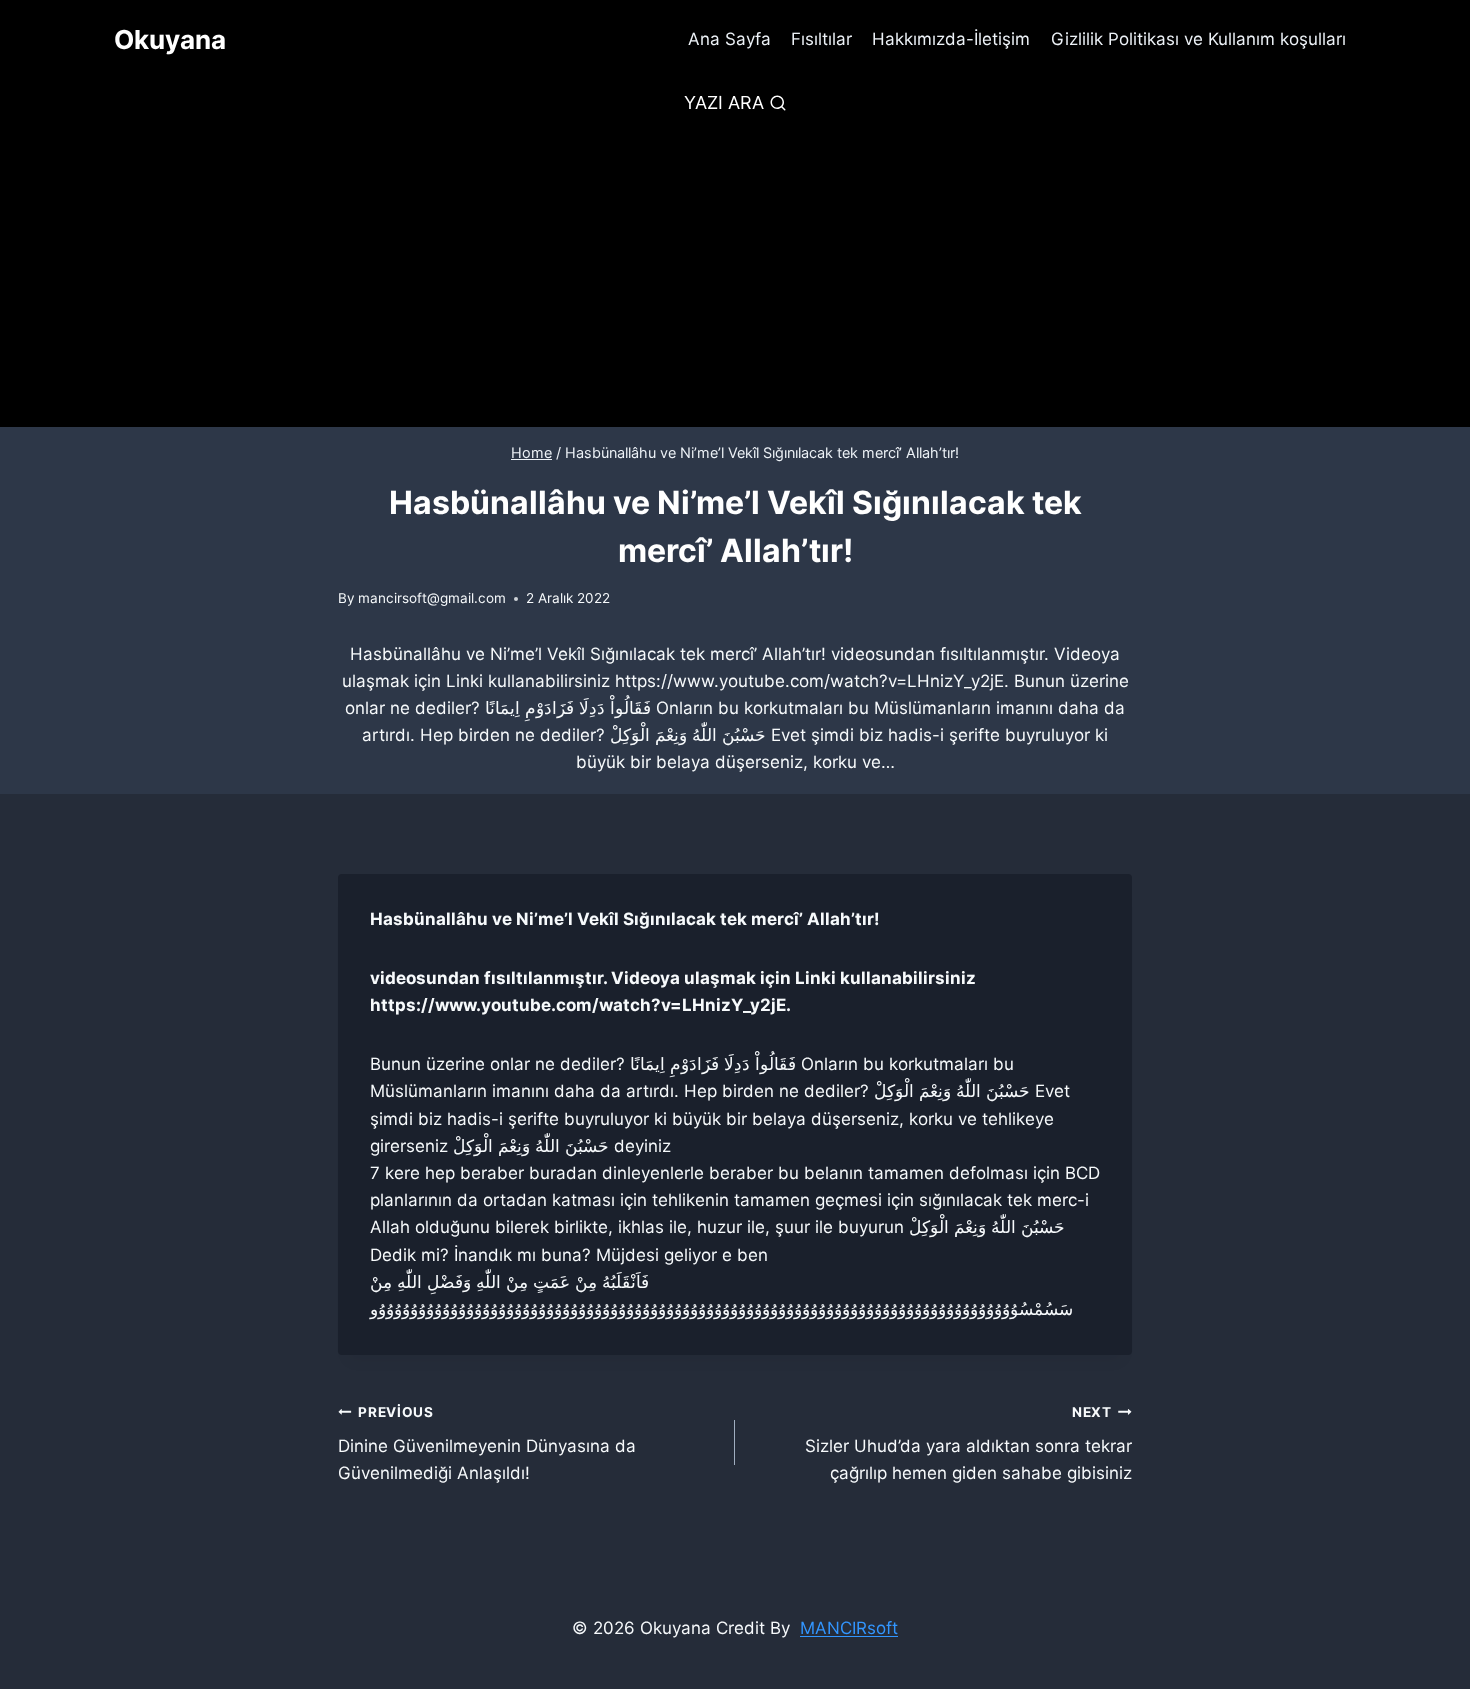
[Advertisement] (735, 277)
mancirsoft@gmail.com (432, 598)
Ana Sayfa (729, 39)
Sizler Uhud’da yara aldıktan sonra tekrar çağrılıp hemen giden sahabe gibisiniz (968, 1444)
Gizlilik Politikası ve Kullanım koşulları (1198, 39)
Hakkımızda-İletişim (951, 39)
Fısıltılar (821, 39)
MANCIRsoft (849, 1628)
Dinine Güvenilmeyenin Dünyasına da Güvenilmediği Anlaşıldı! (487, 1444)
